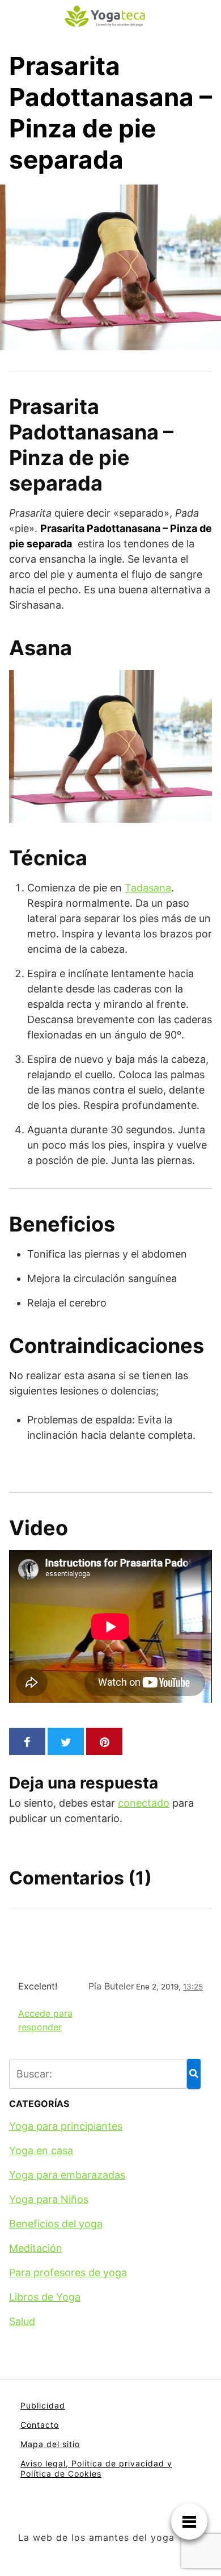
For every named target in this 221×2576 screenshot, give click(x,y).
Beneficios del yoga (56, 2224)
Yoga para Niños (49, 2199)
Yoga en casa (41, 2150)
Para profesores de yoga (68, 2273)
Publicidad (43, 2405)
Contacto (40, 2425)
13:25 (193, 1987)
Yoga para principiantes (66, 2126)
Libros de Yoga (45, 2297)
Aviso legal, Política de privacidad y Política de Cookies (96, 2468)
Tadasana (148, 888)
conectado (144, 1803)
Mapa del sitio (50, 2444)
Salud (22, 2321)
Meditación (36, 2248)
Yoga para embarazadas (67, 2175)
